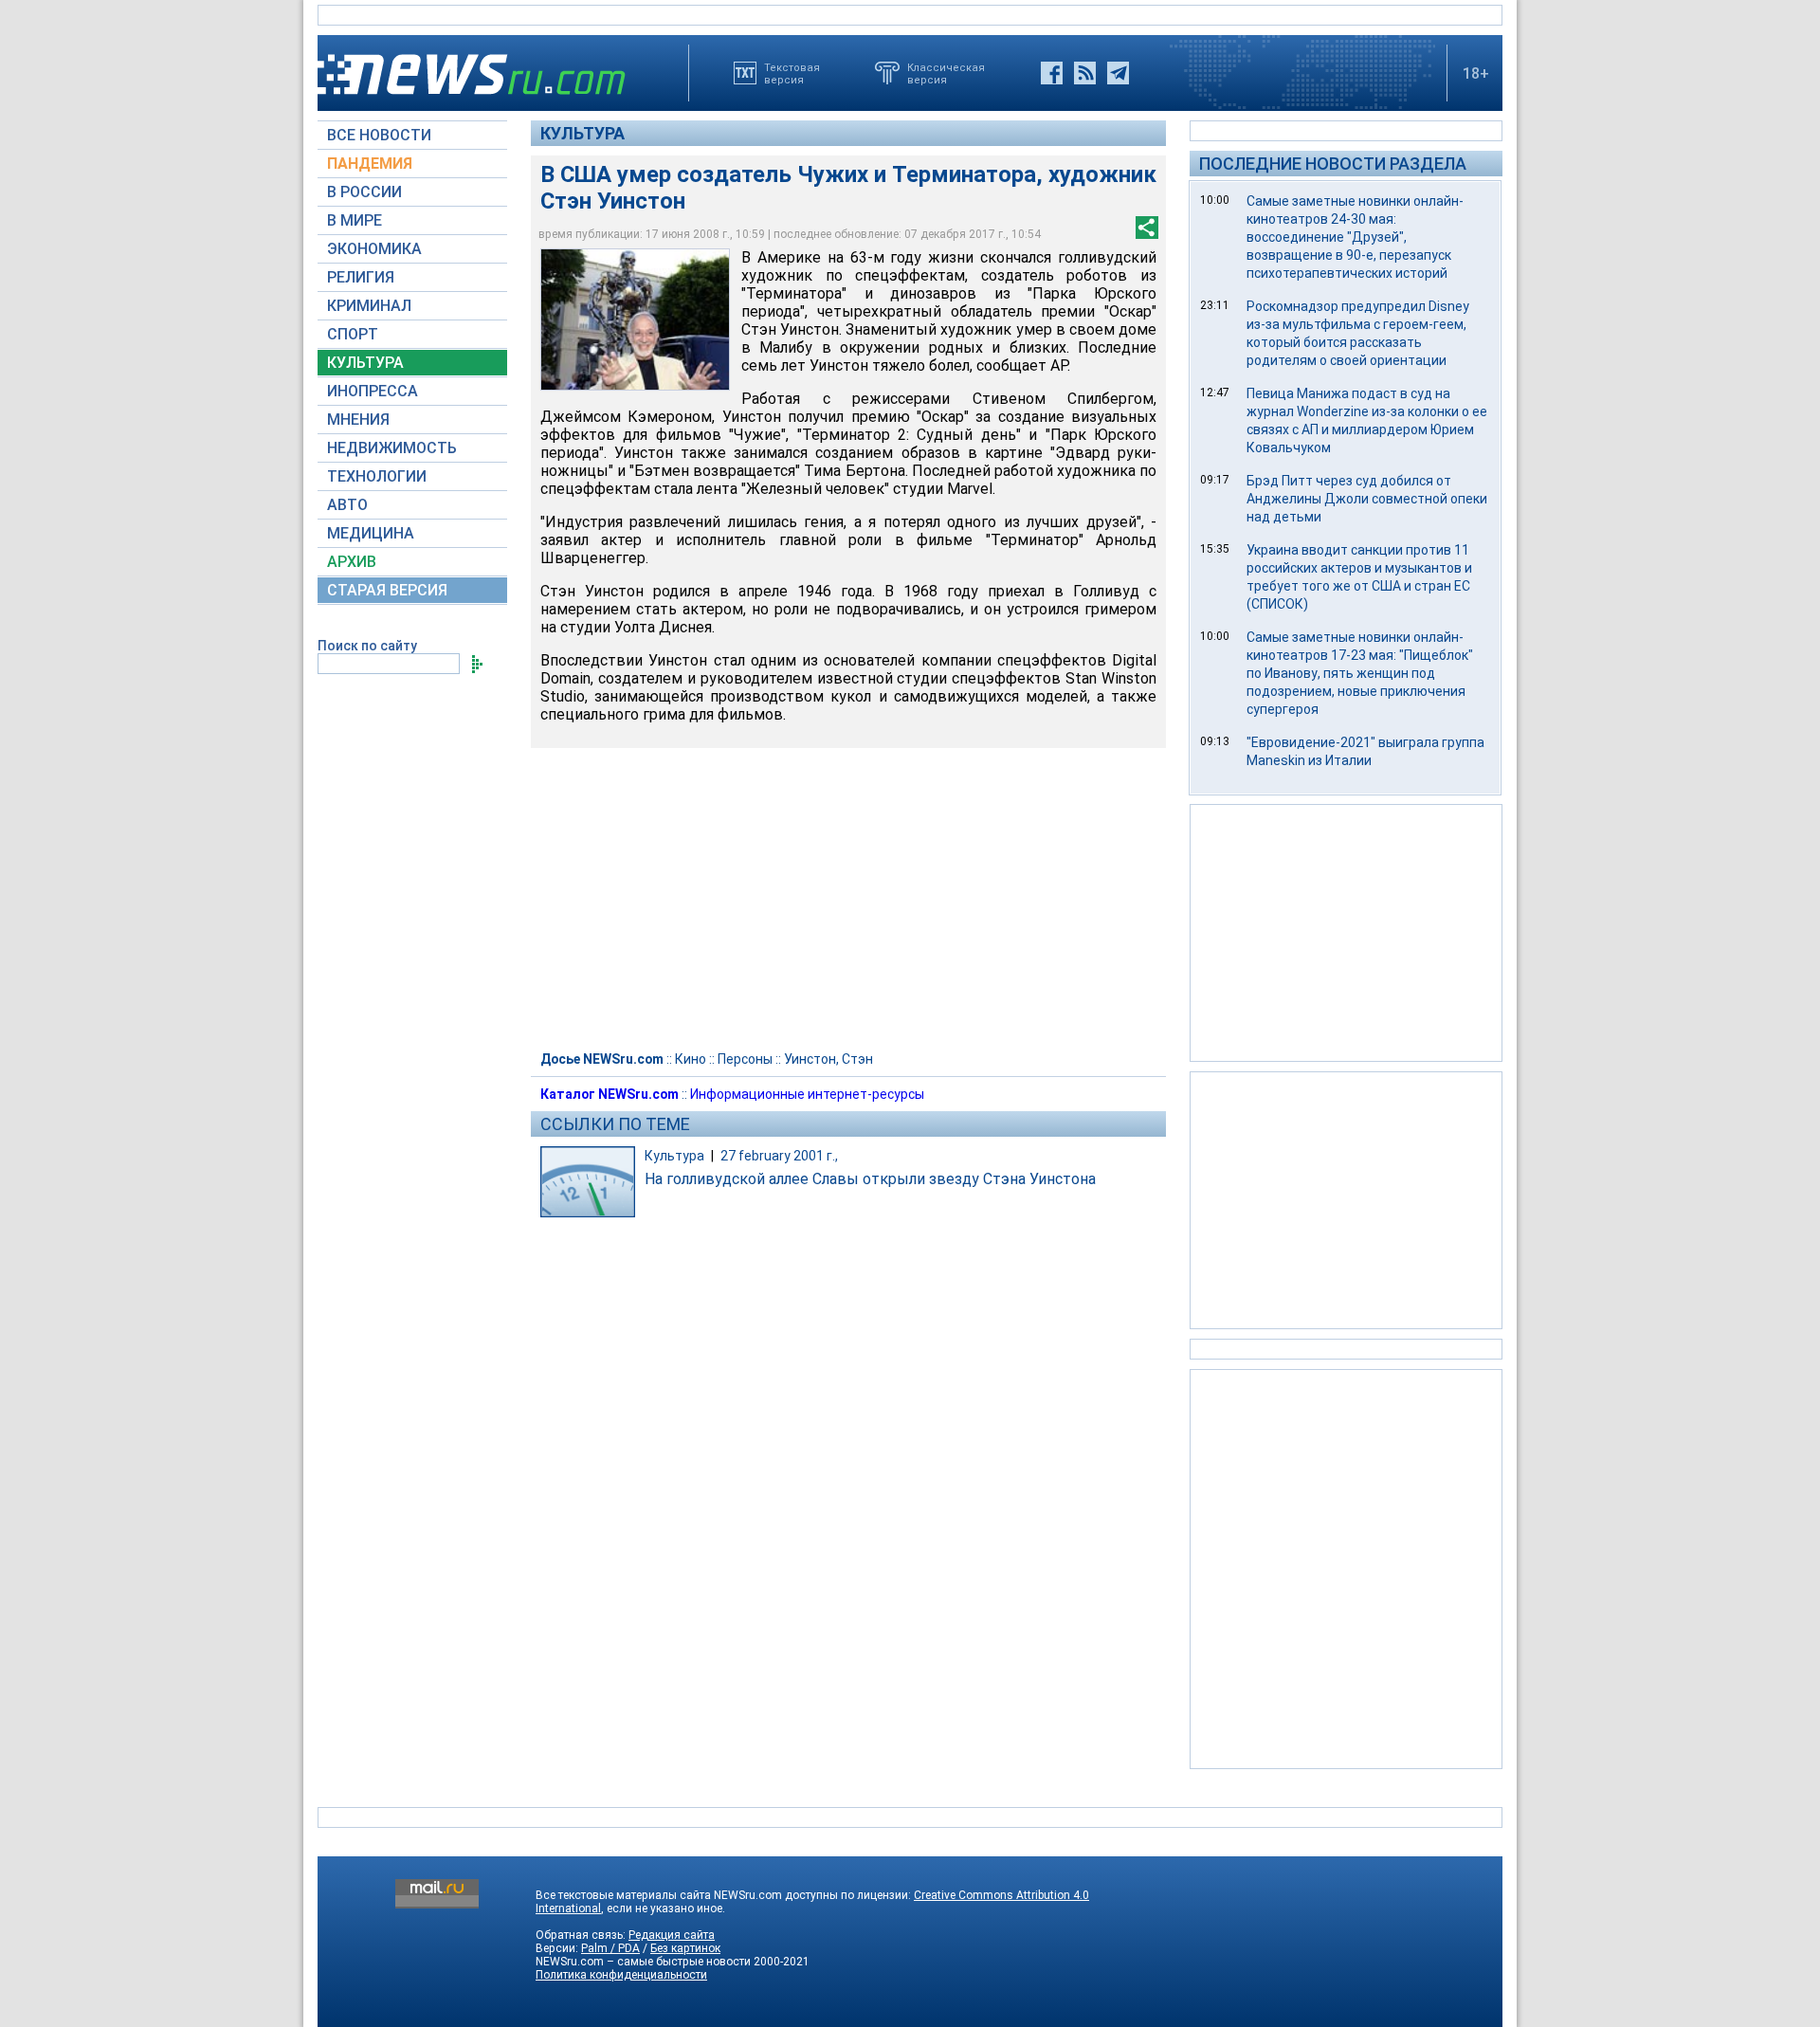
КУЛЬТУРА (365, 363)
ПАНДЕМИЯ (370, 164)
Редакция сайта (672, 1935)
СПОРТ (353, 334)
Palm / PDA (610, 1948)
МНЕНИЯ (358, 420)
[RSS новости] (1085, 73)
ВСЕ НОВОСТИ (379, 135)
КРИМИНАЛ (369, 306)
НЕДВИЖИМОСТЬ (392, 448)
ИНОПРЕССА (373, 391)
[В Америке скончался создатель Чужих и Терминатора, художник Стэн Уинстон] (635, 320)
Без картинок (685, 1948)
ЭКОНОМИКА (374, 249)
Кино (691, 1059)
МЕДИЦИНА (371, 533)
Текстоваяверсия (792, 73)
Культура (582, 133)
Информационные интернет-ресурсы (807, 1094)
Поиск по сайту (367, 646)
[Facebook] (1052, 73)
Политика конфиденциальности (621, 1975)
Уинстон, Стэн (828, 1059)
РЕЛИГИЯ (361, 277)
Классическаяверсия (946, 73)
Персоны (745, 1059)
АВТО (347, 505)
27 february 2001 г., (779, 1156)
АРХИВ (352, 562)
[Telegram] (1118, 73)
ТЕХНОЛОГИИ (377, 476)
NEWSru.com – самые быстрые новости (643, 1962)
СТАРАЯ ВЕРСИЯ (387, 590)
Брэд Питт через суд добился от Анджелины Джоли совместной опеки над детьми (1367, 499)
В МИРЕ (355, 220)
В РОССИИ (364, 192)
